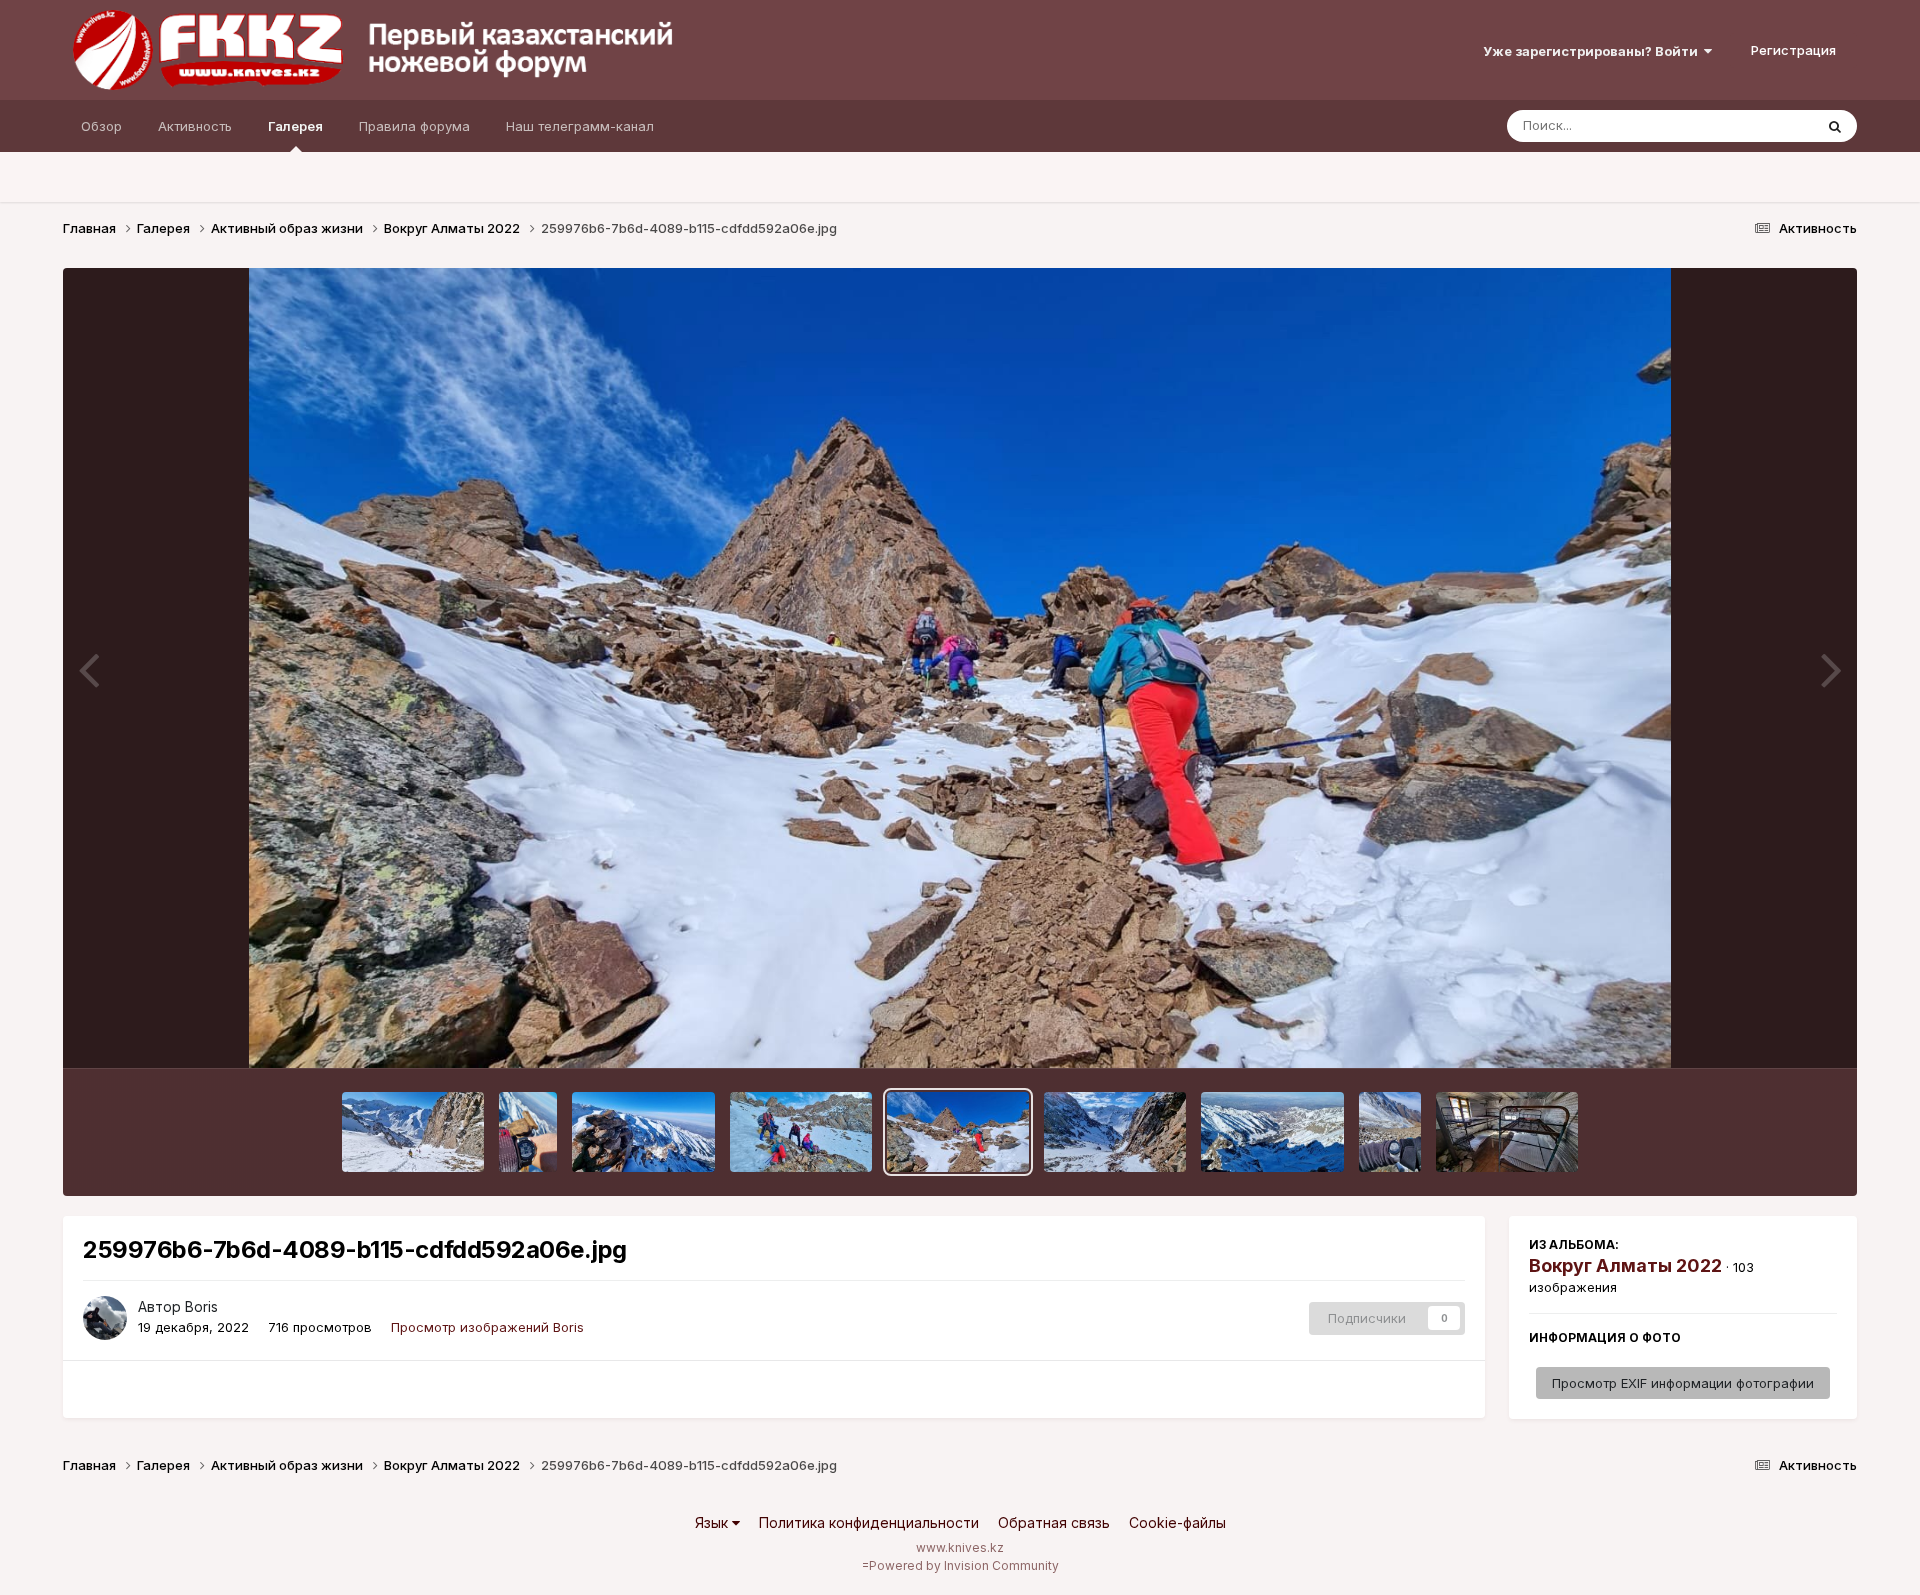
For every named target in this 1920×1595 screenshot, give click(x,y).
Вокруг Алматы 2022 (1625, 1265)
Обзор (101, 126)
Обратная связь (1054, 1522)
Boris (201, 1306)
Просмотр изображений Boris (487, 1327)
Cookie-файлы (1177, 1522)
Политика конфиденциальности (869, 1522)
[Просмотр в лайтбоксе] (960, 668)
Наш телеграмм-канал (580, 126)
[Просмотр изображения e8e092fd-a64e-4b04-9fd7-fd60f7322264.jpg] (1115, 1132)
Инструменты (1769, 1032)
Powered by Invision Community (964, 1565)
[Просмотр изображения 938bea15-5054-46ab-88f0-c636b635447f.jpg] (801, 1132)
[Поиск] (1835, 126)
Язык (713, 1522)
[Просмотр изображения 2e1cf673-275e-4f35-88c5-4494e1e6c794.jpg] (1390, 1132)
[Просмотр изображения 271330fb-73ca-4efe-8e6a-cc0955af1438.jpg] (1272, 1132)
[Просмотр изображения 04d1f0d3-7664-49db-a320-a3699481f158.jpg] (1507, 1132)
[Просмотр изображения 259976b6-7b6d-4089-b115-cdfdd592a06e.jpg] (958, 1132)
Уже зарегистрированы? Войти (1593, 51)
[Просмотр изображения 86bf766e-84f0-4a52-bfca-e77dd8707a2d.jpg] (528, 1132)
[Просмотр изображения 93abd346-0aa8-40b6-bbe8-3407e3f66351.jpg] (643, 1132)
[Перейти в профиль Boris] (105, 1318)
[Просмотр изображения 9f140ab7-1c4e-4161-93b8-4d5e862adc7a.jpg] (413, 1132)
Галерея (295, 126)
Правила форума (414, 126)
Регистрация (1793, 50)
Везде (1767, 125)
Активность (195, 126)
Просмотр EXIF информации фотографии (1683, 1383)
